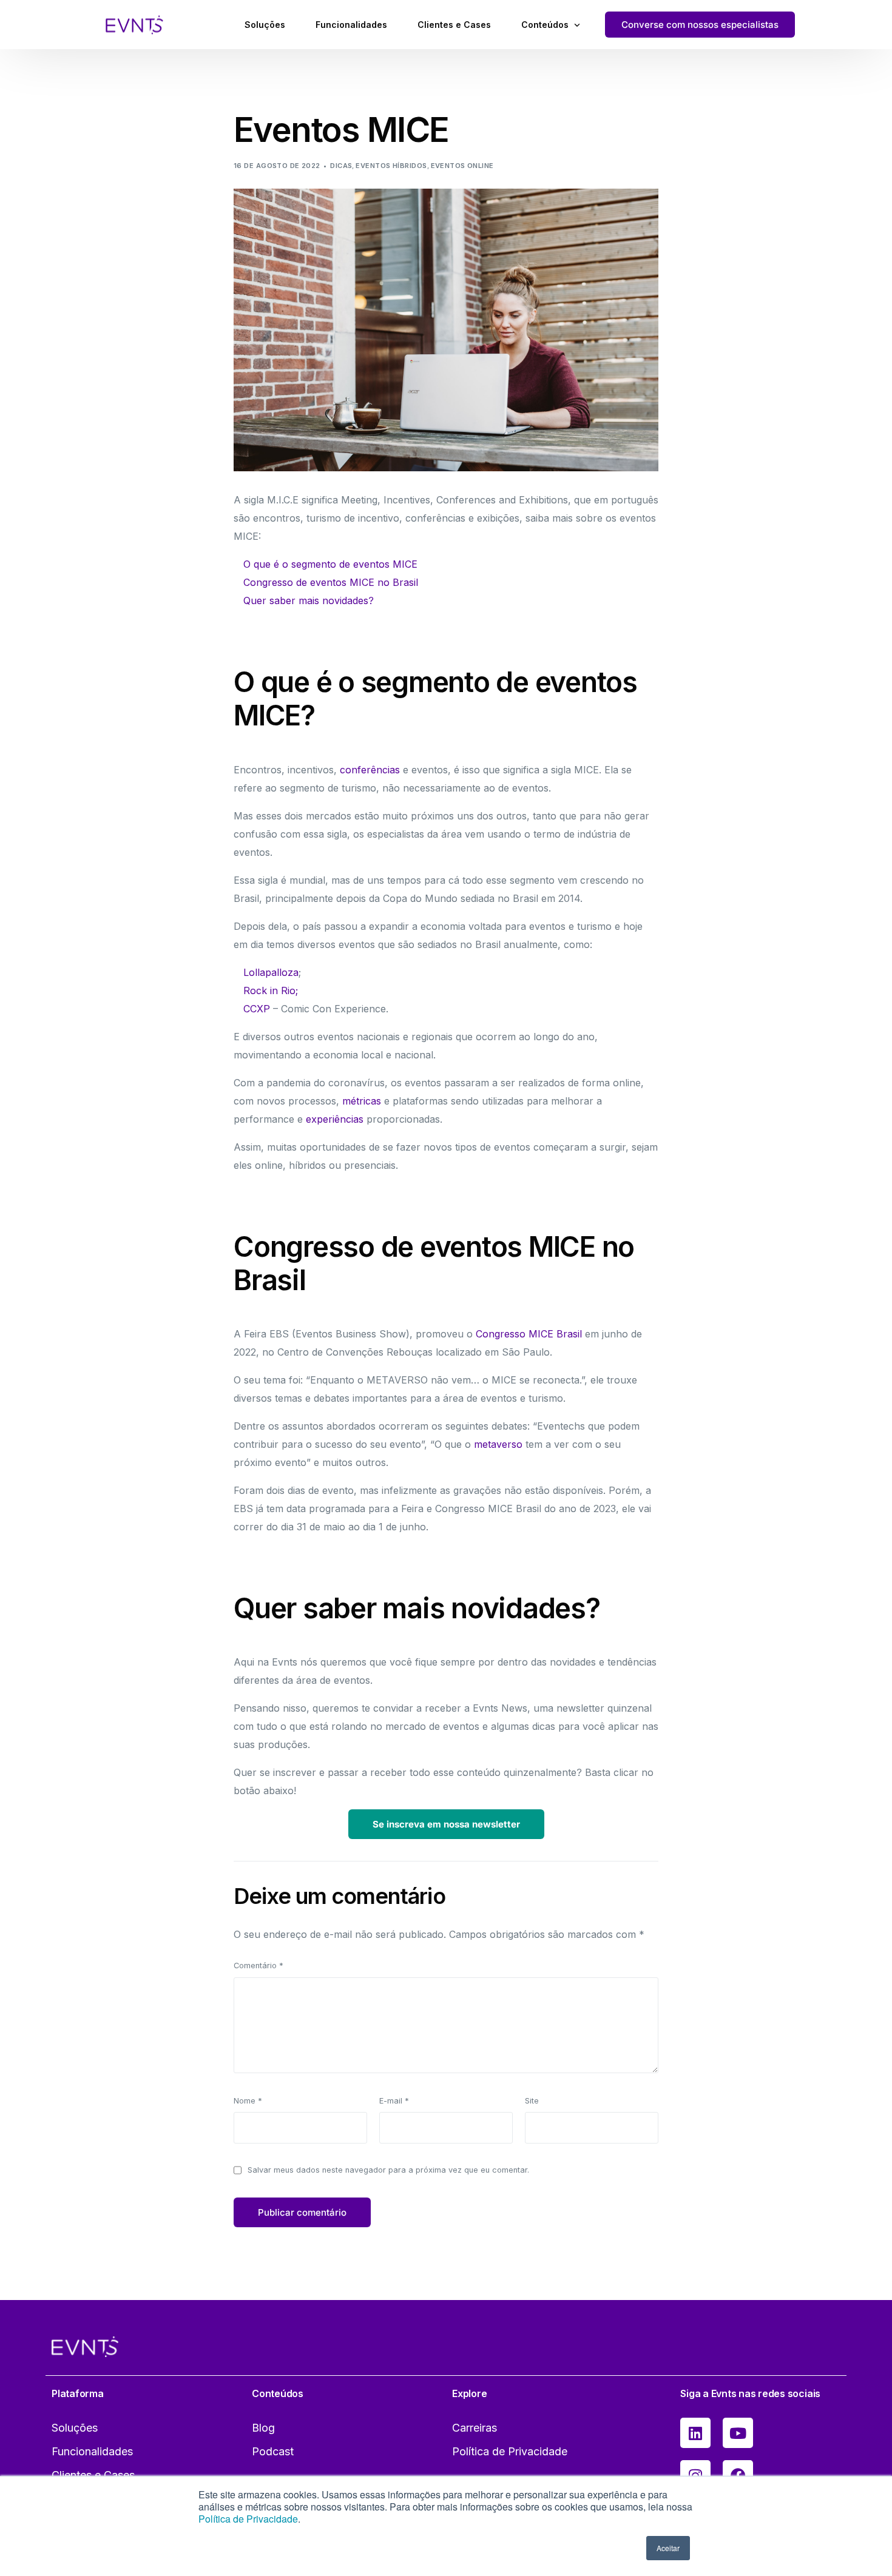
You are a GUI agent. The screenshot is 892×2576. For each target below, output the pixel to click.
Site (532, 2101)
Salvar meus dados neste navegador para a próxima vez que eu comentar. (388, 2170)
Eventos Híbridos (391, 166)
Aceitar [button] (668, 2548)
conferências (370, 770)
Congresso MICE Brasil (529, 1334)
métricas (362, 1101)
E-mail (394, 2101)
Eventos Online (462, 166)
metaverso (498, 1444)
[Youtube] (738, 2433)
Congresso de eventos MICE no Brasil (331, 582)
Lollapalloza (271, 972)
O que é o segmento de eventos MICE (330, 564)
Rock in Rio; (271, 990)
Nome (248, 2101)
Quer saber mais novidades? (309, 600)
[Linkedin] (695, 2433)
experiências (335, 1119)
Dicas (341, 166)
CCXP (257, 1009)
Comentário (258, 1966)
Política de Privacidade (248, 2519)
